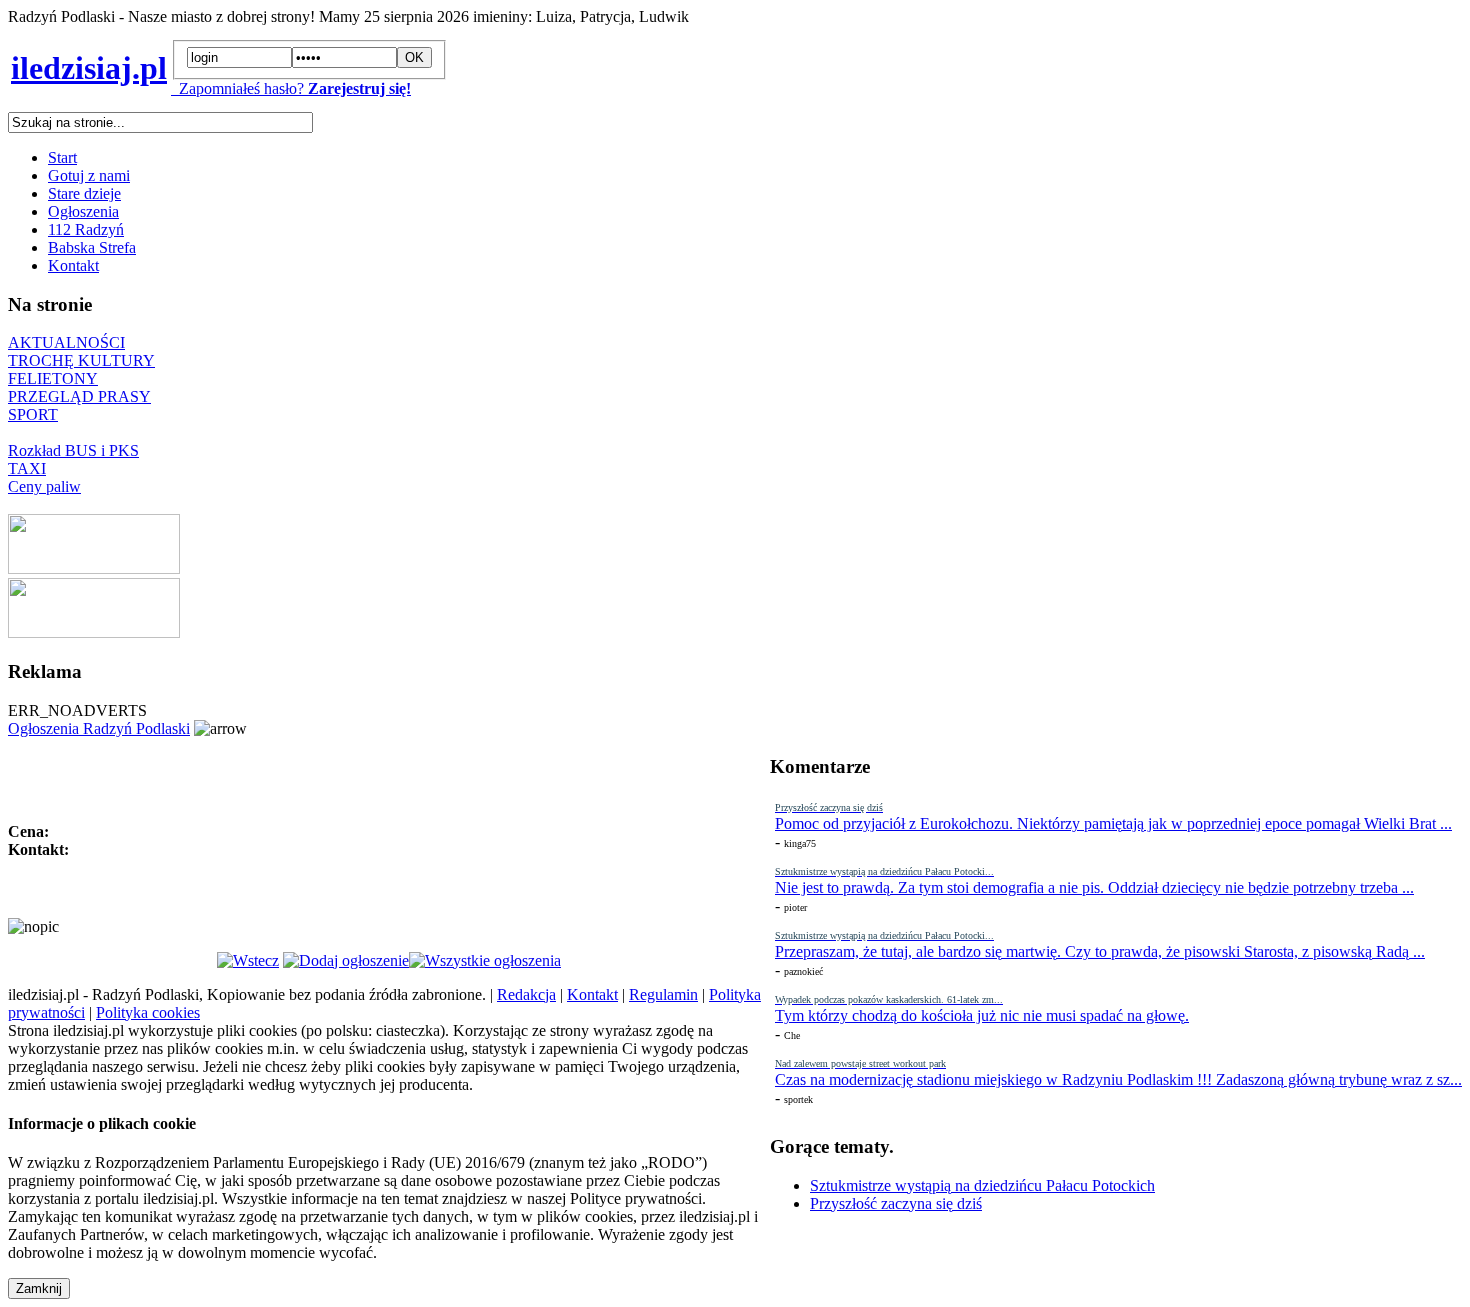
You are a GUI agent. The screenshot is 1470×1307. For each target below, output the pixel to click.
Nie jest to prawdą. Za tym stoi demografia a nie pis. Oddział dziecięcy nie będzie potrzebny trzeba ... (1094, 887)
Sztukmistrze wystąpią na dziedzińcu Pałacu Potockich (982, 1185)
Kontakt (73, 265)
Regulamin (663, 994)
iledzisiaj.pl (89, 68)
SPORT (33, 414)
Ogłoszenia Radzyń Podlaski (99, 728)
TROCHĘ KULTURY (81, 360)
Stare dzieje (84, 193)
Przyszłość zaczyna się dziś (896, 1203)
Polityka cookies (148, 1012)
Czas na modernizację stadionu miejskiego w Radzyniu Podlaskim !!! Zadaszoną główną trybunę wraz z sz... (1118, 1079)
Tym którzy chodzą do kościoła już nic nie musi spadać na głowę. (982, 1015)
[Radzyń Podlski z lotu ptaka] (94, 568)
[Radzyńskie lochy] (94, 632)
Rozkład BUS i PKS (73, 450)
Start (62, 157)
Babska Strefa (92, 247)
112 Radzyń (86, 229)
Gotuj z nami (89, 175)
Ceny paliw (44, 486)
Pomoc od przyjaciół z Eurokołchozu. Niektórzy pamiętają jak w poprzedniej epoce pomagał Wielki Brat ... (1113, 823)
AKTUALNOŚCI (66, 342)
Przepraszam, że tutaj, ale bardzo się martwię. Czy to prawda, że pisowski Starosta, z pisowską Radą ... (1100, 951)
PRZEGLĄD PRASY (79, 396)
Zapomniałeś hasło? (237, 88)
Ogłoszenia (83, 211)
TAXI (27, 468)
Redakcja (526, 994)
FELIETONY (53, 378)
